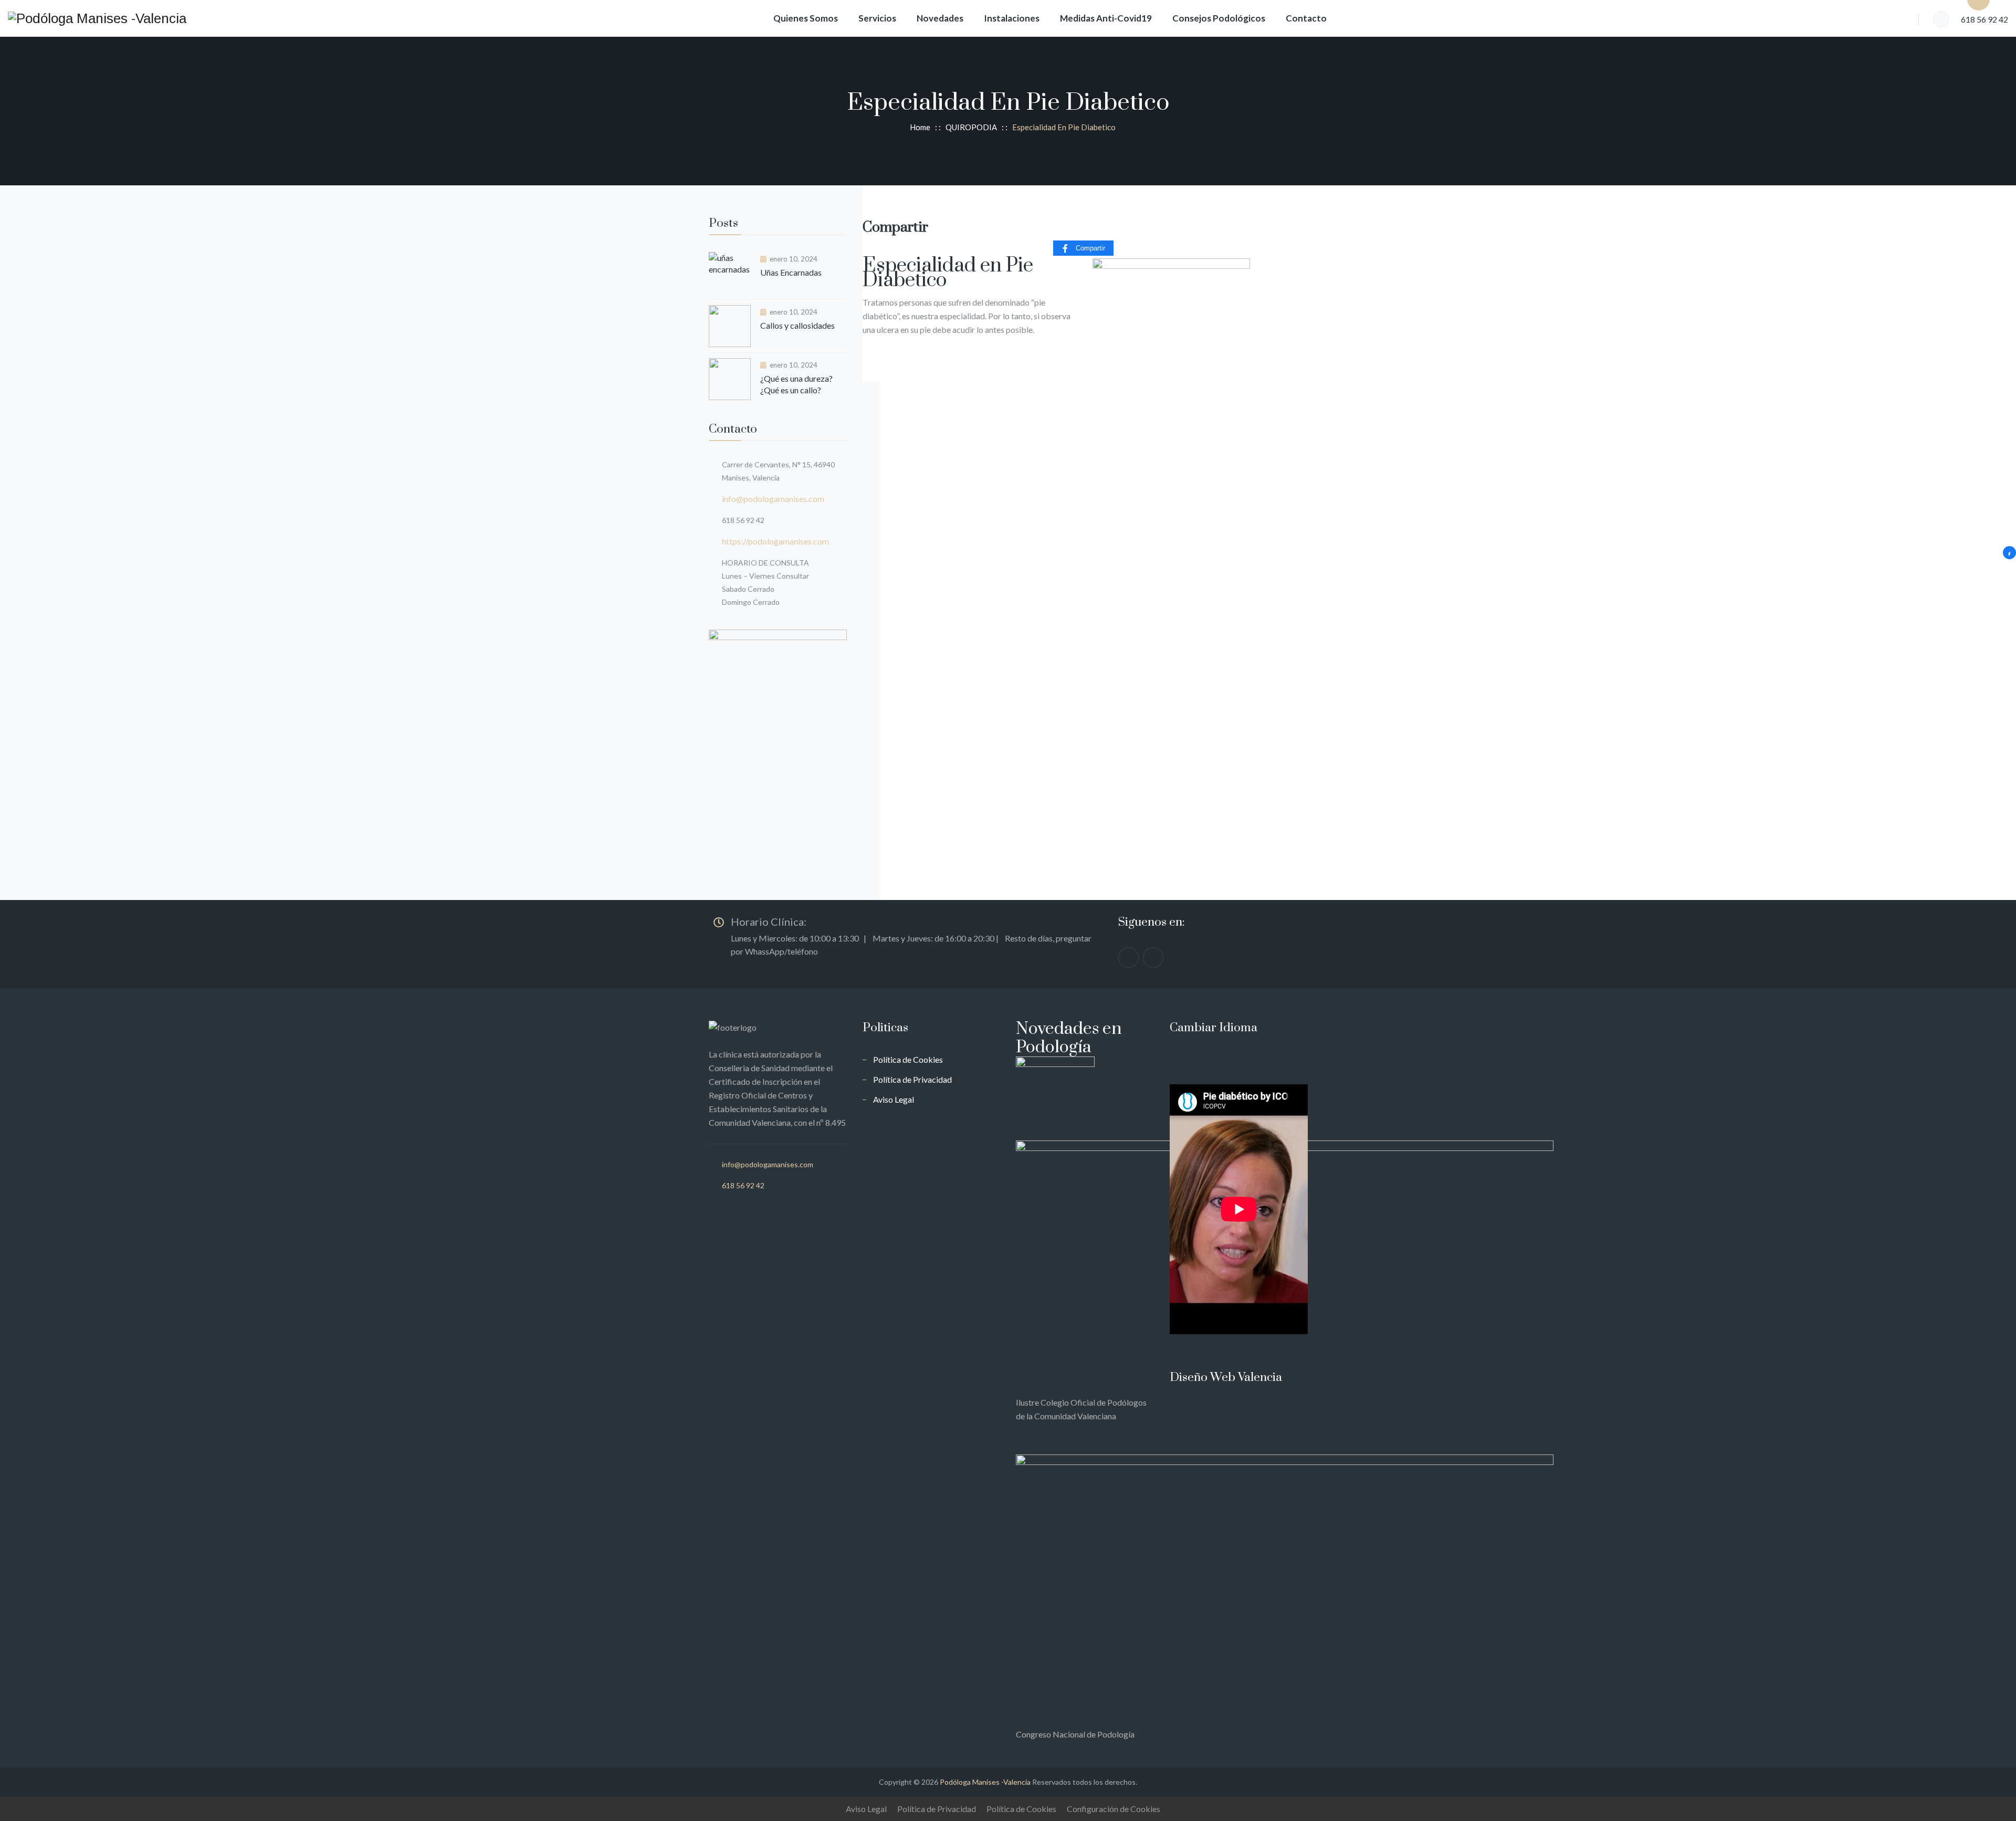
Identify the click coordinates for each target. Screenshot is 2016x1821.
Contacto (1306, 18)
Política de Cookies (908, 1059)
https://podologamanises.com (775, 541)
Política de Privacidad (912, 1079)
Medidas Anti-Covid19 (1106, 18)
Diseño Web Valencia (1226, 1378)
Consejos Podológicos (1219, 18)
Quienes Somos (806, 18)
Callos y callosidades (797, 325)
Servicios (877, 18)
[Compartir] (2009, 553)
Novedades (940, 18)
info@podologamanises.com (773, 499)
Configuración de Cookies (1114, 1809)
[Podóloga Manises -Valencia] (97, 18)
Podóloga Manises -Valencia (985, 1782)
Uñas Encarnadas (791, 272)
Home (918, 127)
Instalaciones (1012, 18)
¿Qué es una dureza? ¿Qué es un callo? (796, 384)
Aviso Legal (894, 1099)
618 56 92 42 (743, 1185)
